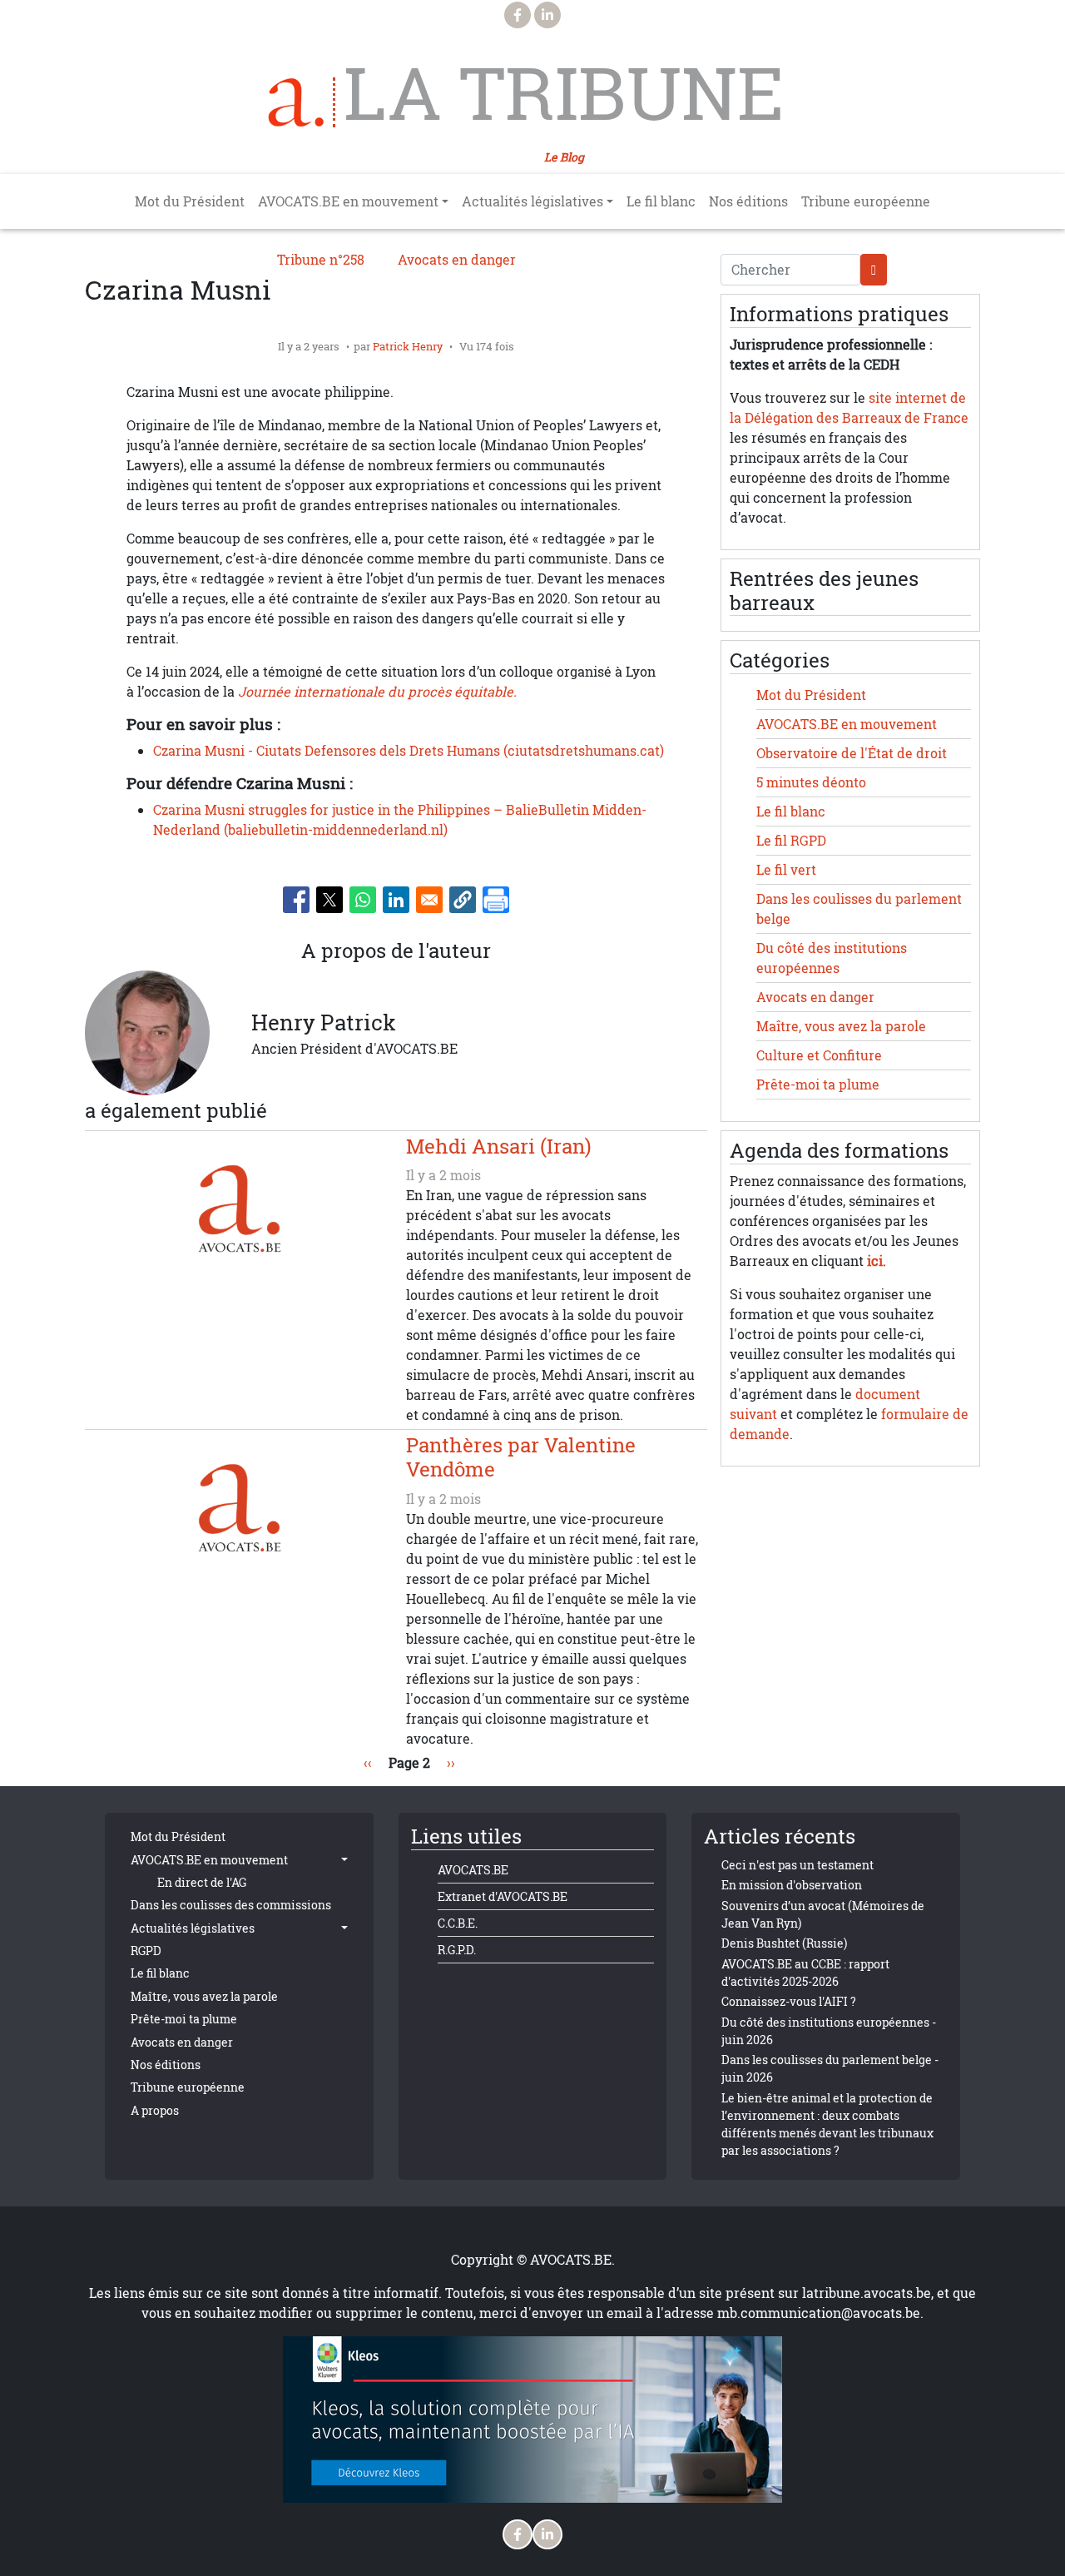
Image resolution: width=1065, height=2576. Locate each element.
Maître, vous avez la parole (841, 1026)
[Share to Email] (429, 900)
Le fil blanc (661, 201)
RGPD (146, 1951)
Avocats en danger (457, 260)
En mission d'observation (792, 1885)
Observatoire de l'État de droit (852, 753)
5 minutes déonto (811, 782)
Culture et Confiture (819, 1055)
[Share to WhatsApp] (363, 900)
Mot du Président (190, 201)
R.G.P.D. (457, 1950)
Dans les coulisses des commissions (231, 1905)
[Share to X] (329, 900)
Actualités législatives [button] (532, 201)
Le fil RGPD (791, 841)
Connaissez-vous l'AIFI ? (789, 2001)
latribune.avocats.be (867, 2293)
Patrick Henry (408, 346)
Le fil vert (786, 870)
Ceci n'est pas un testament (798, 1865)
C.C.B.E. (458, 1923)
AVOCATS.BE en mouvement (847, 724)
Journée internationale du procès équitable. (377, 692)
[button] (463, 900)
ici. (877, 1261)
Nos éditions (748, 201)
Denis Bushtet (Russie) (784, 1943)
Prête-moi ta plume (818, 1085)
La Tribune (564, 93)
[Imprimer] (496, 900)
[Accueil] (302, 102)
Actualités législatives (193, 1928)
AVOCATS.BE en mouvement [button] (348, 201)
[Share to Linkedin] (396, 900)
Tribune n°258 (321, 260)
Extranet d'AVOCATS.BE (503, 1896)
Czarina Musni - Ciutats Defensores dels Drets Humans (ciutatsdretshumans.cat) (409, 751)
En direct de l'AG (202, 1882)
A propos (155, 2110)
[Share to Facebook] (296, 900)
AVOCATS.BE (473, 1870)
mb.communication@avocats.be (819, 2313)
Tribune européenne (866, 201)
